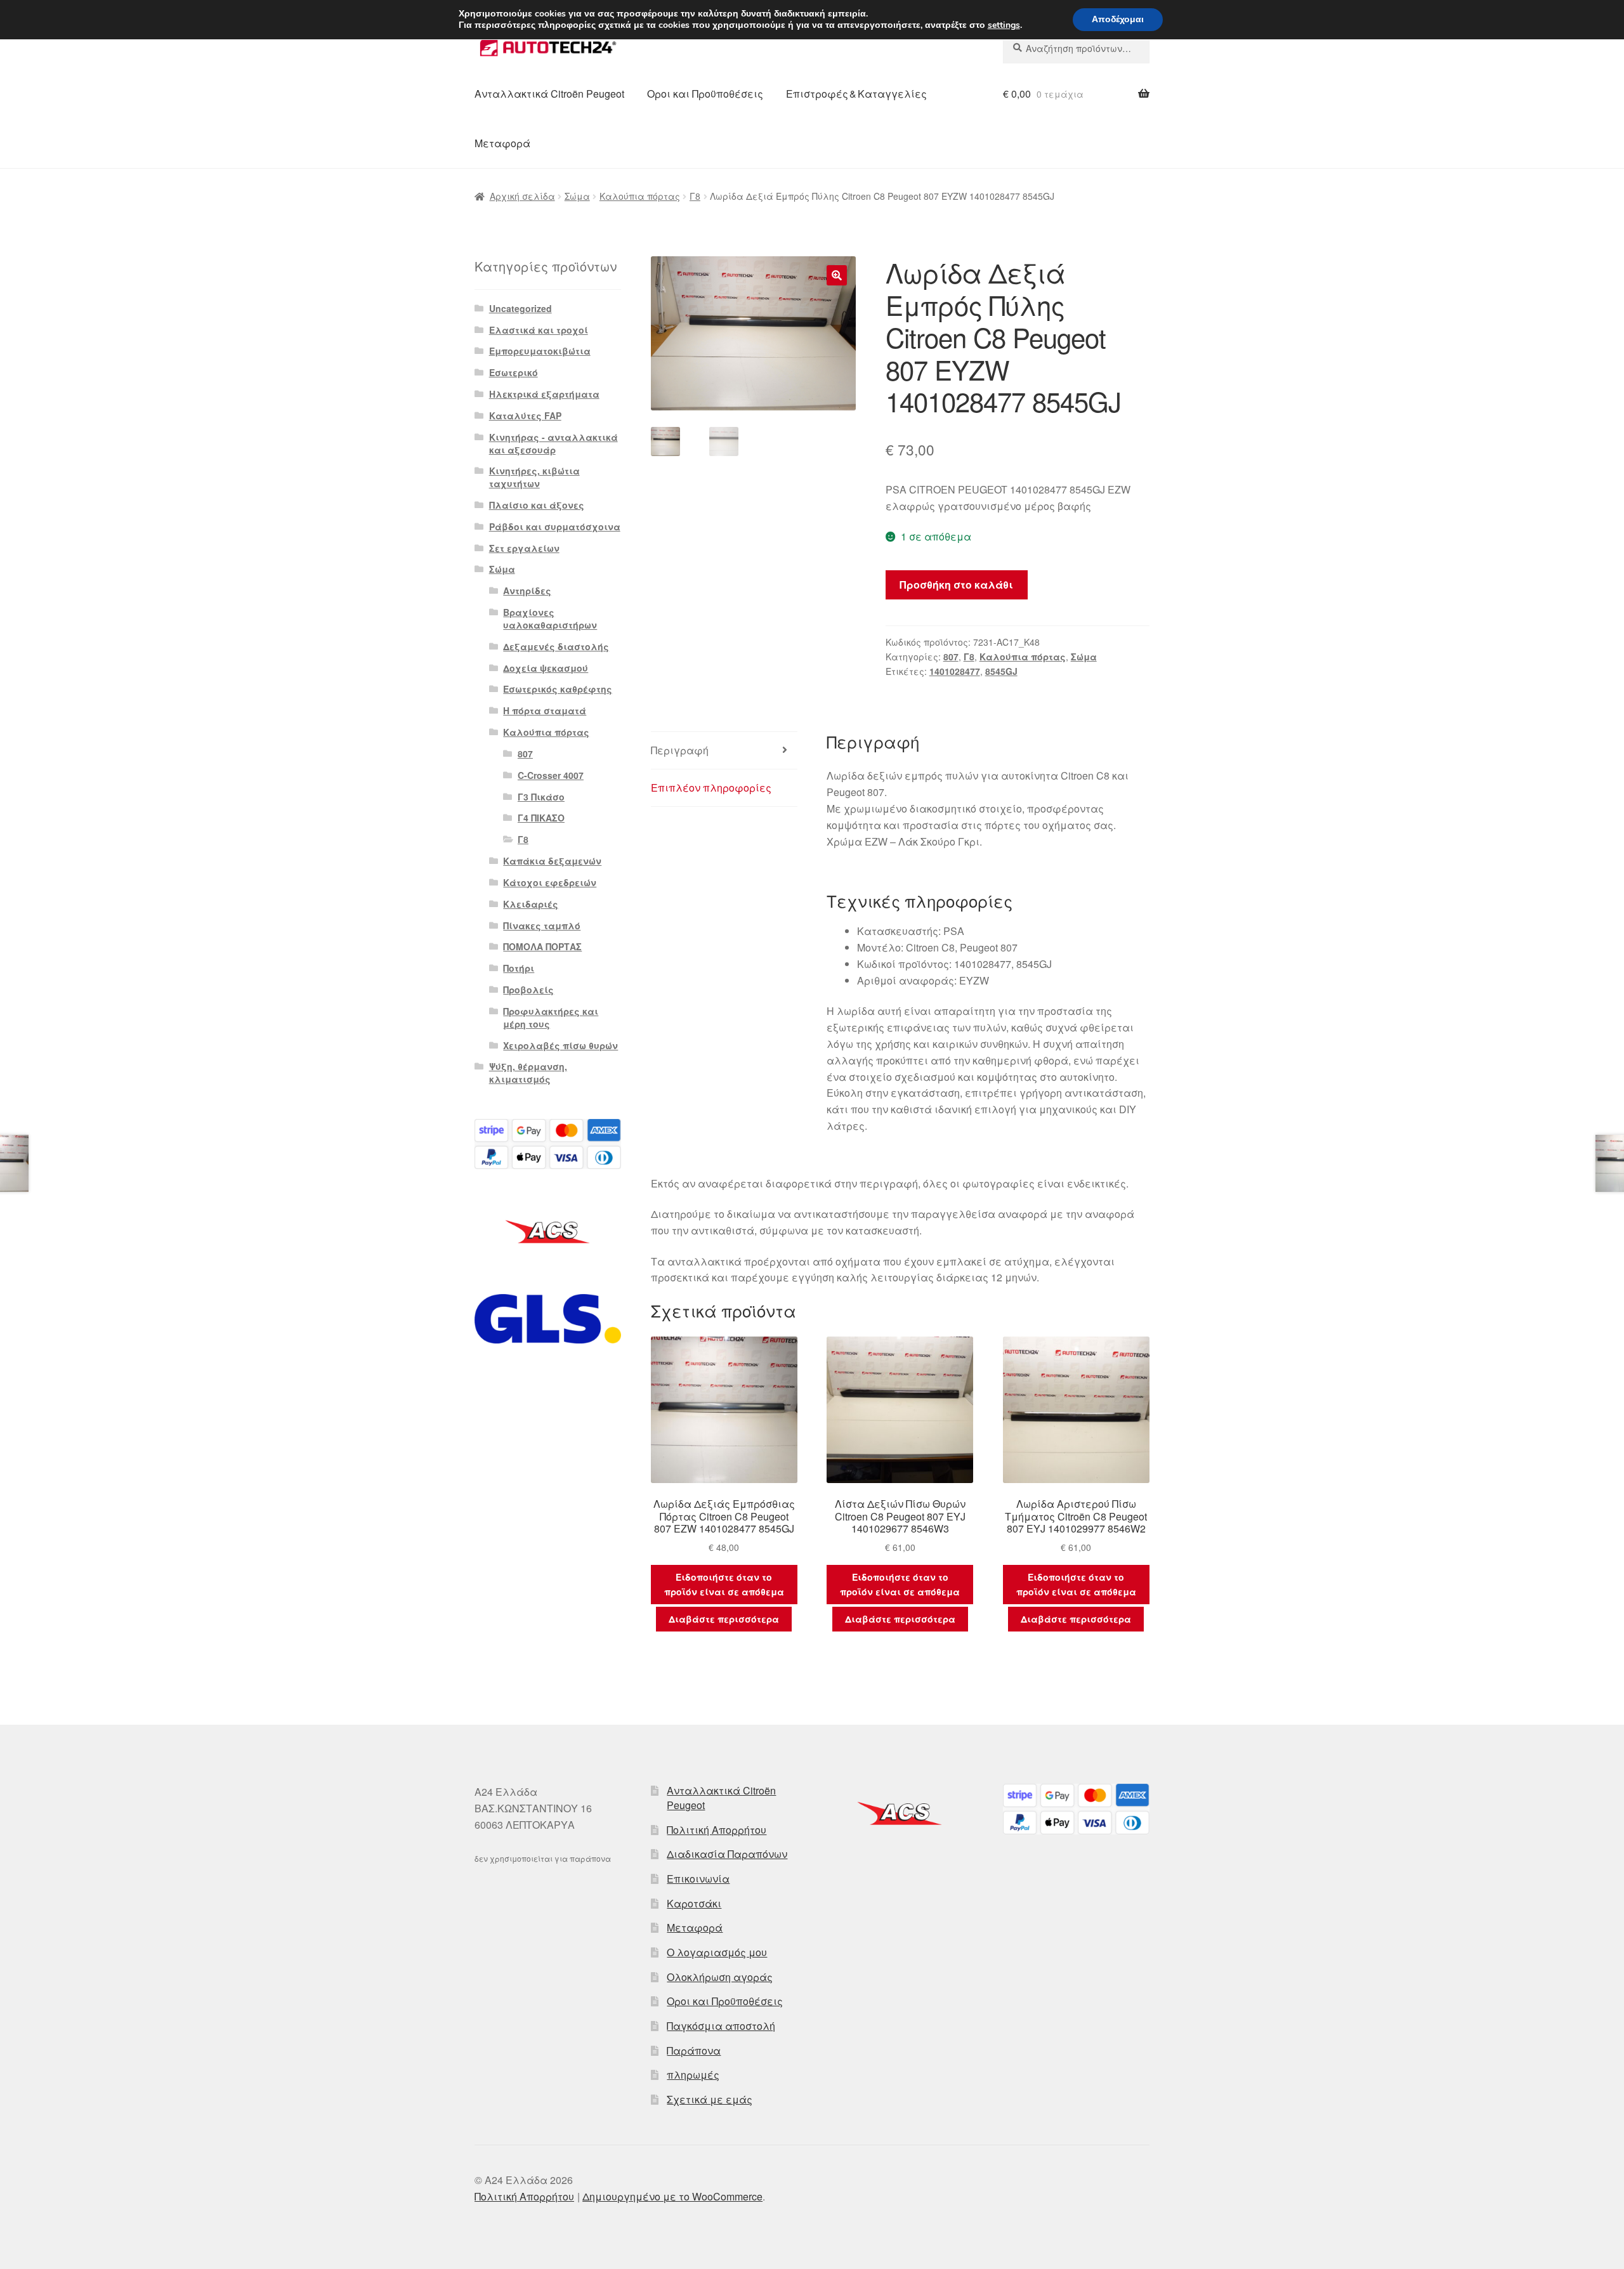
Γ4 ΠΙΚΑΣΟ (541, 818)
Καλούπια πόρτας (640, 196)
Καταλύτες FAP (525, 415)
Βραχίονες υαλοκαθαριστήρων (550, 618)
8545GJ (1001, 671)
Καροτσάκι (694, 1903)
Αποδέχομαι (1118, 19)
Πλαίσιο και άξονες (537, 505)
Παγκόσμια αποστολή (721, 2026)
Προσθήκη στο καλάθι (956, 585)
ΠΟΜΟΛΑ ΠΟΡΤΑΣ (542, 946)
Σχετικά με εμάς (710, 2099)
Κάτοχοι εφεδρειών (550, 882)
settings (1004, 25)
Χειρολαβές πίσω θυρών (560, 1045)
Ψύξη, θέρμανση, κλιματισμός (528, 1073)
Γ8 (695, 196)
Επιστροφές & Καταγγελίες (856, 94)
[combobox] (1076, 48)
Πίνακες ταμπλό (542, 925)
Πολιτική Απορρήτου (717, 1830)
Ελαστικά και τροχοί (539, 330)
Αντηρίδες (527, 591)
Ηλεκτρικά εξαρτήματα (544, 394)
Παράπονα (694, 2050)
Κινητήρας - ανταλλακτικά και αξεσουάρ (553, 443)
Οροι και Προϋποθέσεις (705, 94)
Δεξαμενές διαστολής (556, 646)
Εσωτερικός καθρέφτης (558, 689)
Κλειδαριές (531, 904)
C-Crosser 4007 (551, 775)
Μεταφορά (502, 143)
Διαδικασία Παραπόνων (727, 1854)
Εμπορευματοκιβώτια (540, 351)
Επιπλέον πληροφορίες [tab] (711, 788)
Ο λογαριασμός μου (717, 1952)
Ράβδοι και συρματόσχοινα (555, 526)
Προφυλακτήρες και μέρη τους (551, 1017)
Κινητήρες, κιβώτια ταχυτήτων (534, 477)
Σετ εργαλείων (524, 548)
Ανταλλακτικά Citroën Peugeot (549, 94)
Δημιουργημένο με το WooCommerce (672, 2196)
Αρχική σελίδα (522, 196)
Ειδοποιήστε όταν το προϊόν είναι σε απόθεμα (724, 1584)
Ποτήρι (519, 968)
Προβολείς (528, 990)
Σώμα (577, 196)
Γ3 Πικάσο (541, 797)
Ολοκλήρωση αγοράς (720, 1977)
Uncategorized (521, 308)
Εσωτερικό (514, 372)
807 (951, 657)
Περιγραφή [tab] (680, 750)
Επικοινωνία (698, 1879)
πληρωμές (693, 2075)
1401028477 (955, 671)
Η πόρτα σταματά (545, 710)
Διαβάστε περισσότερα (724, 1619)
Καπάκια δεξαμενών (552, 861)
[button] (837, 275)
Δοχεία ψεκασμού (546, 668)
